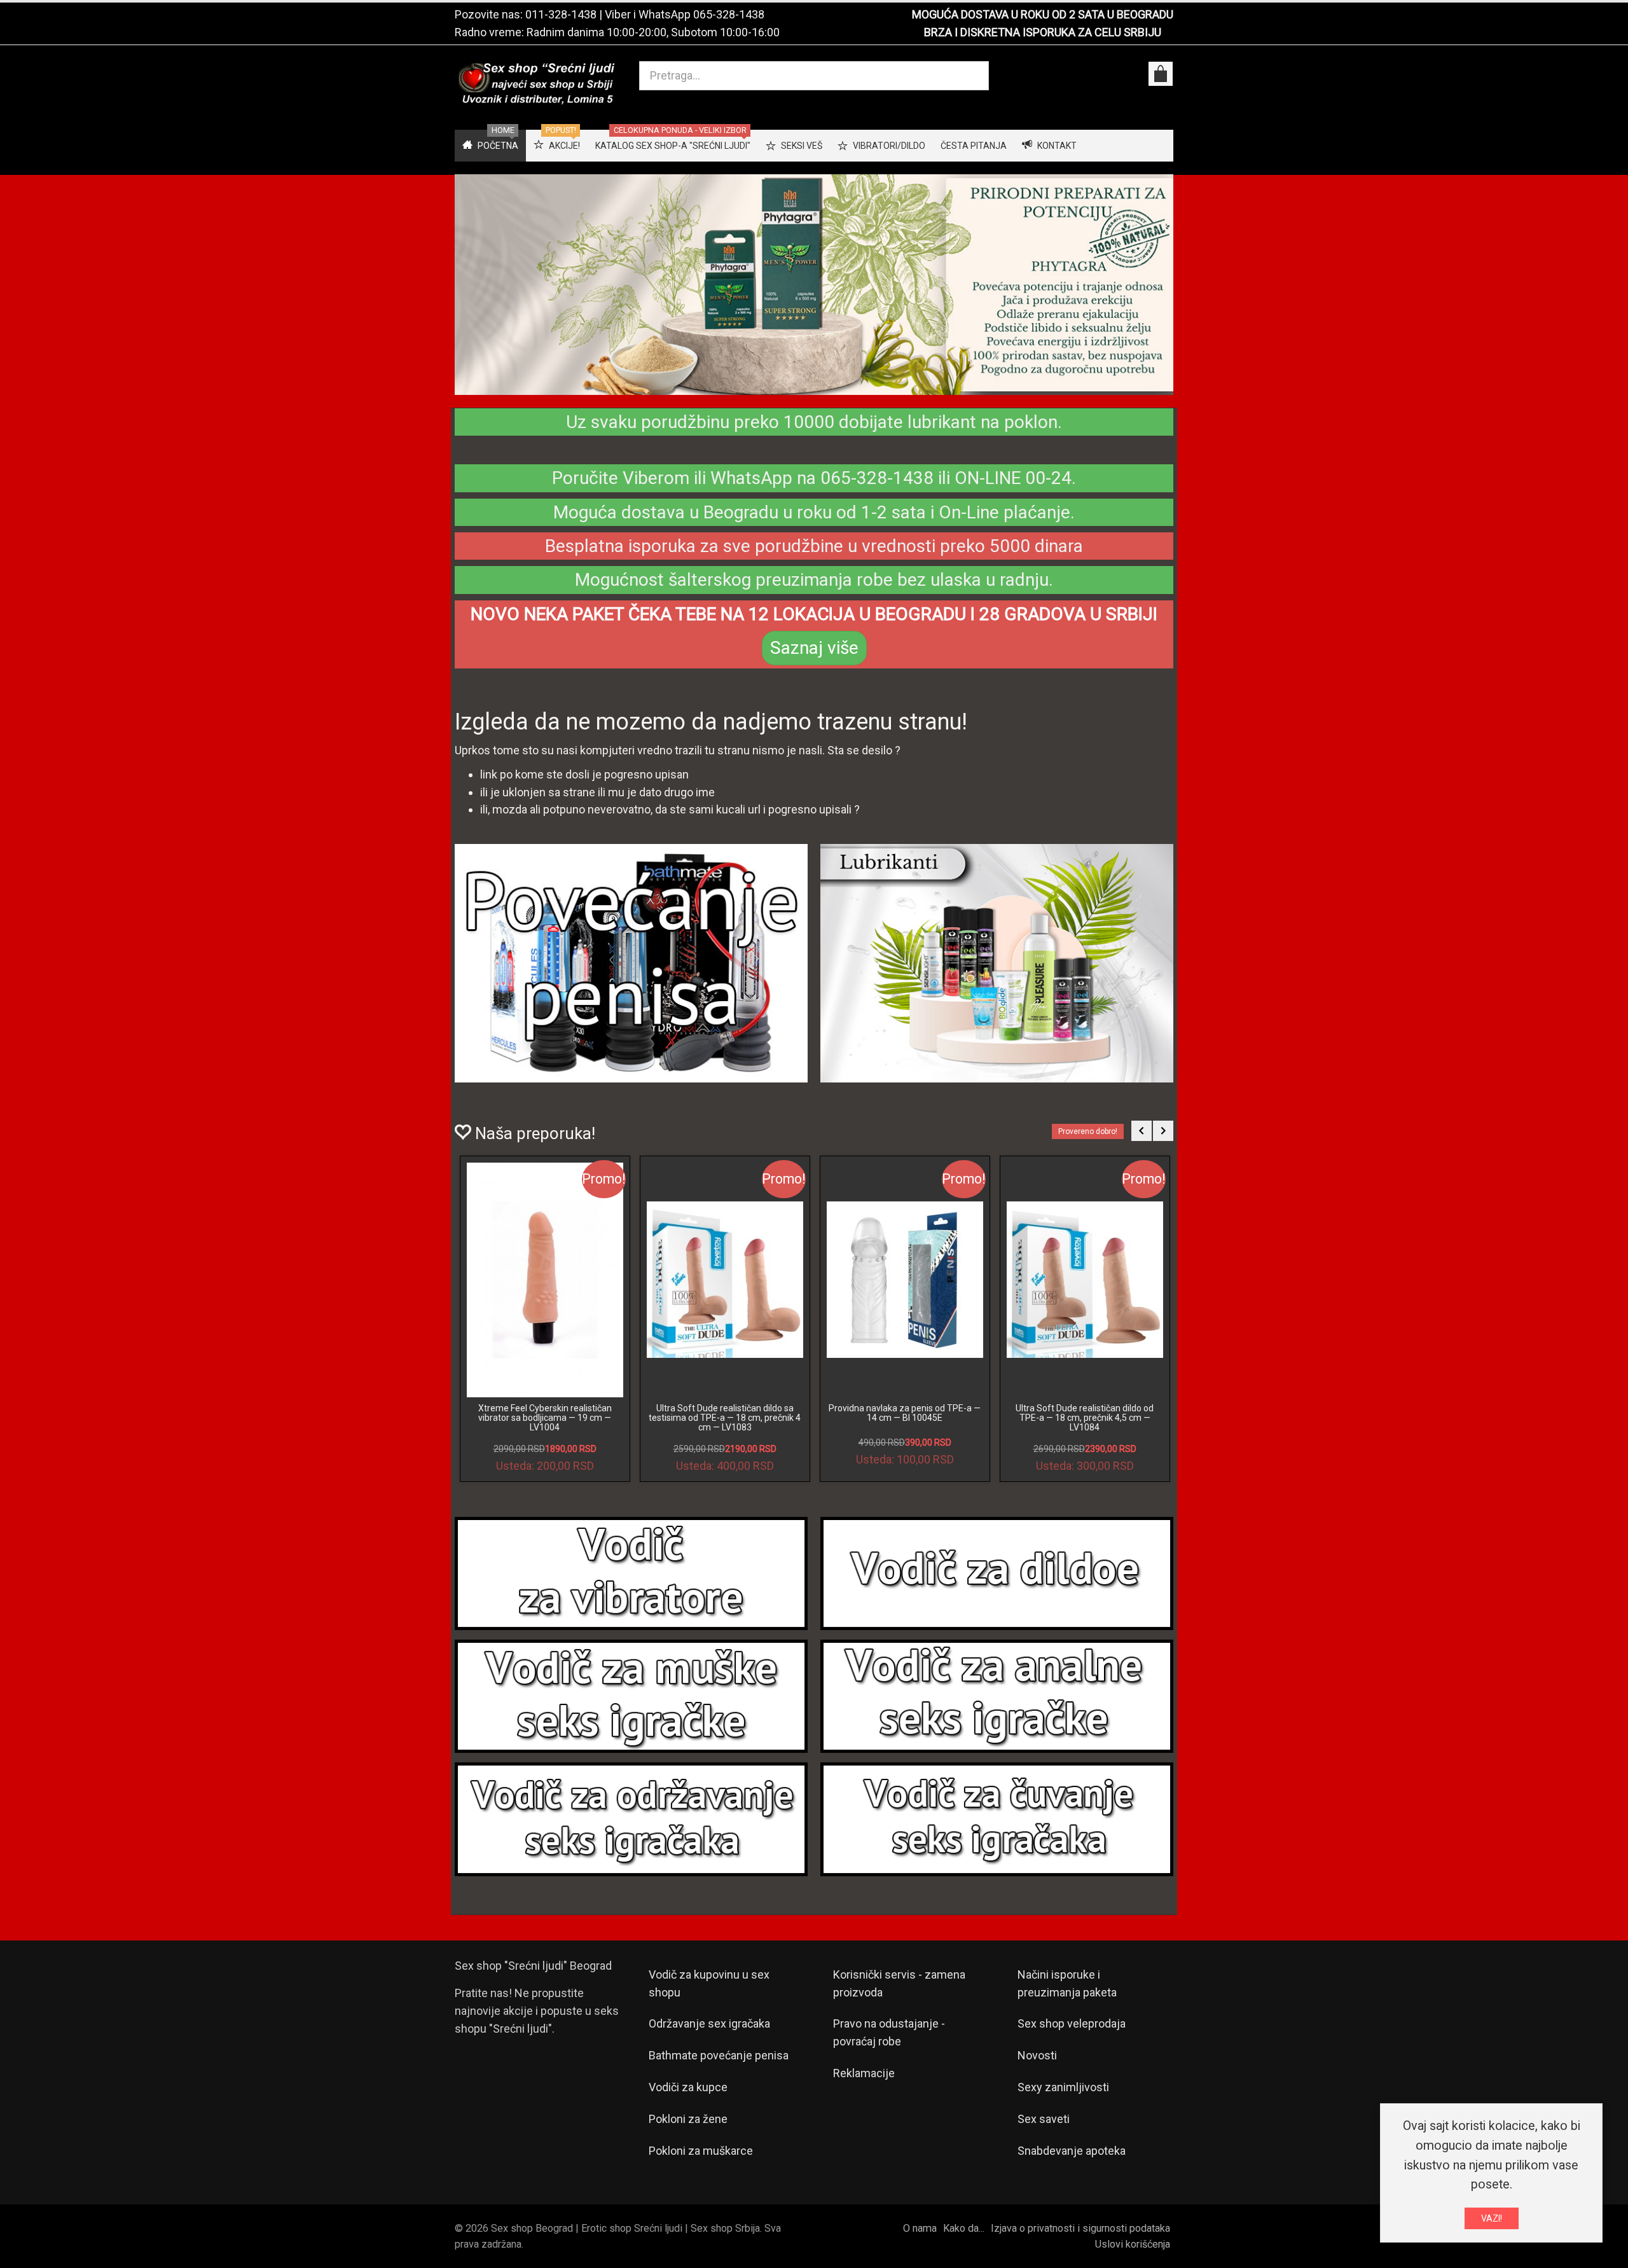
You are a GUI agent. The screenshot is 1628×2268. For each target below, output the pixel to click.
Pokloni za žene (688, 2119)
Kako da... (964, 2228)
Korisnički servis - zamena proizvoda (899, 1983)
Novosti (1037, 2055)
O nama (920, 2228)
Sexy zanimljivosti (1063, 2087)
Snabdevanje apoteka (1072, 2151)
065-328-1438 (729, 14)
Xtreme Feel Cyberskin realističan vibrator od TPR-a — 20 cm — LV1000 (725, 1413)
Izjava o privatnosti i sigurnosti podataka (1080, 2228)
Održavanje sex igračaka (709, 2023)
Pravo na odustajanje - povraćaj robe (889, 2032)
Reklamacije (864, 2073)
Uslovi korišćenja (1133, 2244)
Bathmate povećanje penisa (719, 2055)
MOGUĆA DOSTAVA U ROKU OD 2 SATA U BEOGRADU (1043, 14)
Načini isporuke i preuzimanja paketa (1067, 1983)
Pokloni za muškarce (701, 2151)
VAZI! (1492, 2218)
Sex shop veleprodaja (1072, 2023)
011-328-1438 (561, 14)
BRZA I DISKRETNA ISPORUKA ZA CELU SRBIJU (1043, 32)
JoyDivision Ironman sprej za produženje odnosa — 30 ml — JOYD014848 (545, 1418)
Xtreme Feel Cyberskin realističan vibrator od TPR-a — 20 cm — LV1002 (905, 1413)
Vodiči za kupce (688, 2087)
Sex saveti (1044, 2119)
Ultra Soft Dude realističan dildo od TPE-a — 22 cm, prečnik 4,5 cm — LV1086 (1085, 1418)
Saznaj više (814, 648)
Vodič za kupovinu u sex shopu (709, 1983)
